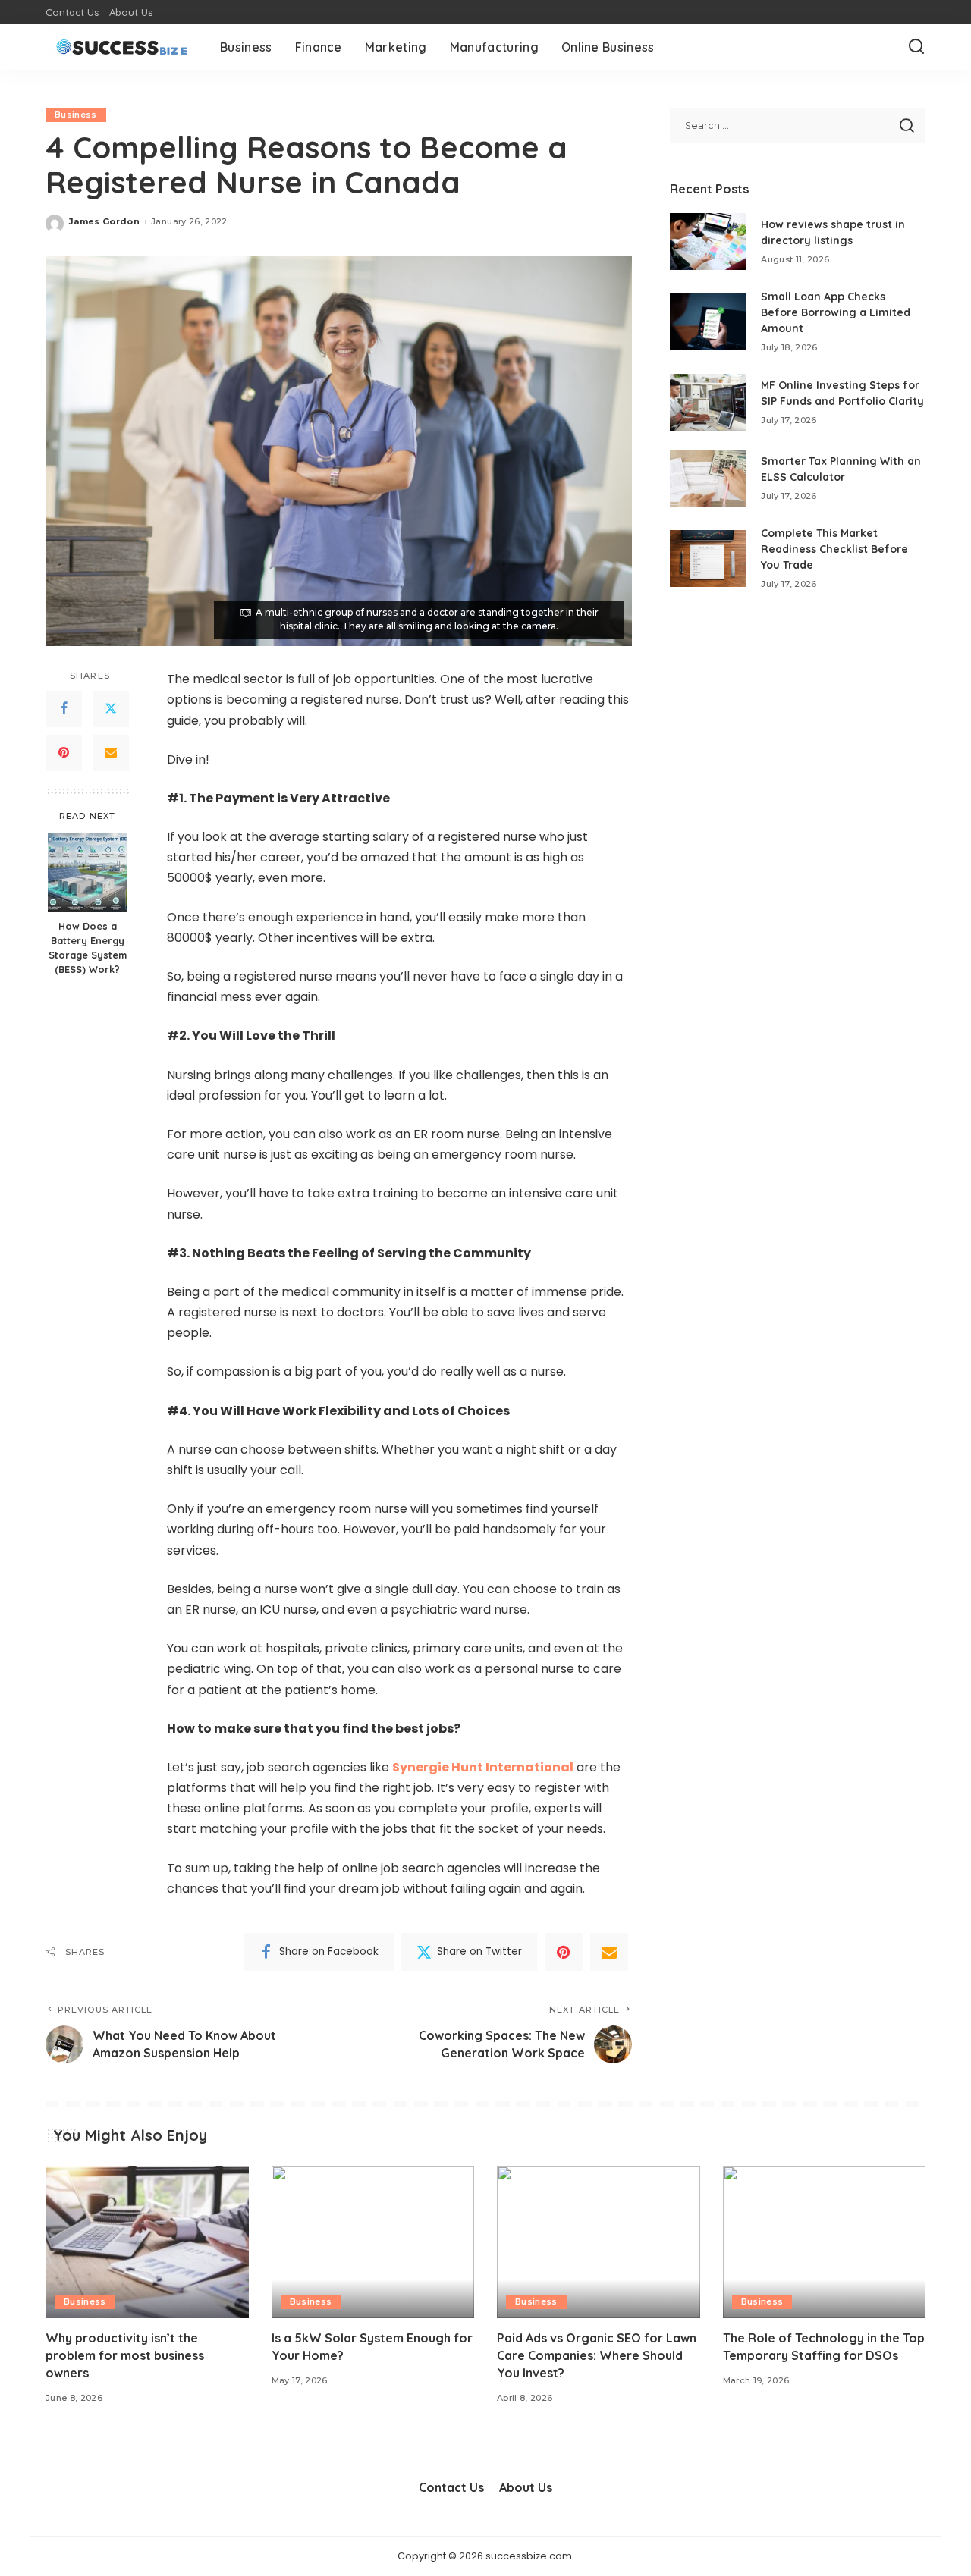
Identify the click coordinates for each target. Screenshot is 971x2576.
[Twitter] (111, 709)
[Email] (111, 753)
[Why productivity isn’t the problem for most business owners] (147, 2242)
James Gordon (104, 221)
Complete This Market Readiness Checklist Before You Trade (834, 549)
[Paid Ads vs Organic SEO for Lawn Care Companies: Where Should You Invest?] (599, 2242)
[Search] (916, 47)
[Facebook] (64, 709)
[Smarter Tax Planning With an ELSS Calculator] (708, 478)
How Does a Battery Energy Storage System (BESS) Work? (88, 948)
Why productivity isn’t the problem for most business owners (125, 2355)
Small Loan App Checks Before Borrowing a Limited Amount (836, 312)
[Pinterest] (64, 753)
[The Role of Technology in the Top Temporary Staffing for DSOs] (825, 2242)
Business (76, 115)
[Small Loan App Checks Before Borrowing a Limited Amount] (708, 322)
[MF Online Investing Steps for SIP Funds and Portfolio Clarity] (708, 402)
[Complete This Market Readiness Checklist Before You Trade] (708, 558)
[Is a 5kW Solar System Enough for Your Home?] (373, 2242)
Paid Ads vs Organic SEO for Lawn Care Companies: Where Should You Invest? (597, 2355)
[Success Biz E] (121, 47)
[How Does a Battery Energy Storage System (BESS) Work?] (88, 872)
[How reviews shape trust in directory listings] (708, 242)
